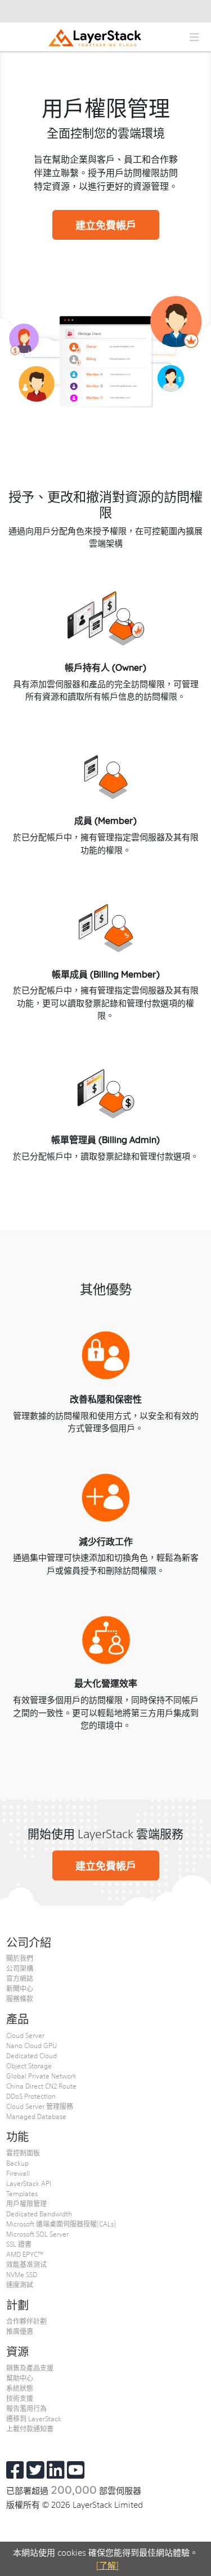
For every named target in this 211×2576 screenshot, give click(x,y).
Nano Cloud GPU (32, 2045)
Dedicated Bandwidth (39, 2214)
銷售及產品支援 (30, 2368)
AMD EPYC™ (25, 2254)
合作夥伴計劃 (26, 2321)
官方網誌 (20, 1978)
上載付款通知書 (30, 2429)
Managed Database (36, 2116)
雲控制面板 (23, 2153)
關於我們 (20, 1958)
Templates (22, 2193)
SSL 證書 (19, 2244)
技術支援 (20, 2398)
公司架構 (20, 1968)
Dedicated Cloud (32, 2055)
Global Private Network (41, 2076)
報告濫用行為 (26, 2408)
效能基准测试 (26, 2264)
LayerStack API (29, 2183)
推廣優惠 (20, 2331)
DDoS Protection (31, 2096)
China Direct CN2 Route (41, 2086)
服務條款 (20, 1999)
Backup (17, 2163)
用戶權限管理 (26, 2203)
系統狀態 (20, 2388)
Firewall (18, 2173)
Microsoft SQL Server (37, 2234)
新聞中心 (20, 1988)
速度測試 (20, 2284)
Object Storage (29, 2066)
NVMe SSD (22, 2274)
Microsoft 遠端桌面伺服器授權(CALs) (61, 2224)
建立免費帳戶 (106, 225)
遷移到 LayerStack (34, 2418)
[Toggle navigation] (194, 37)
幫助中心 (20, 2378)
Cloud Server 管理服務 (40, 2106)
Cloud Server (25, 2035)
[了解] (107, 2565)
